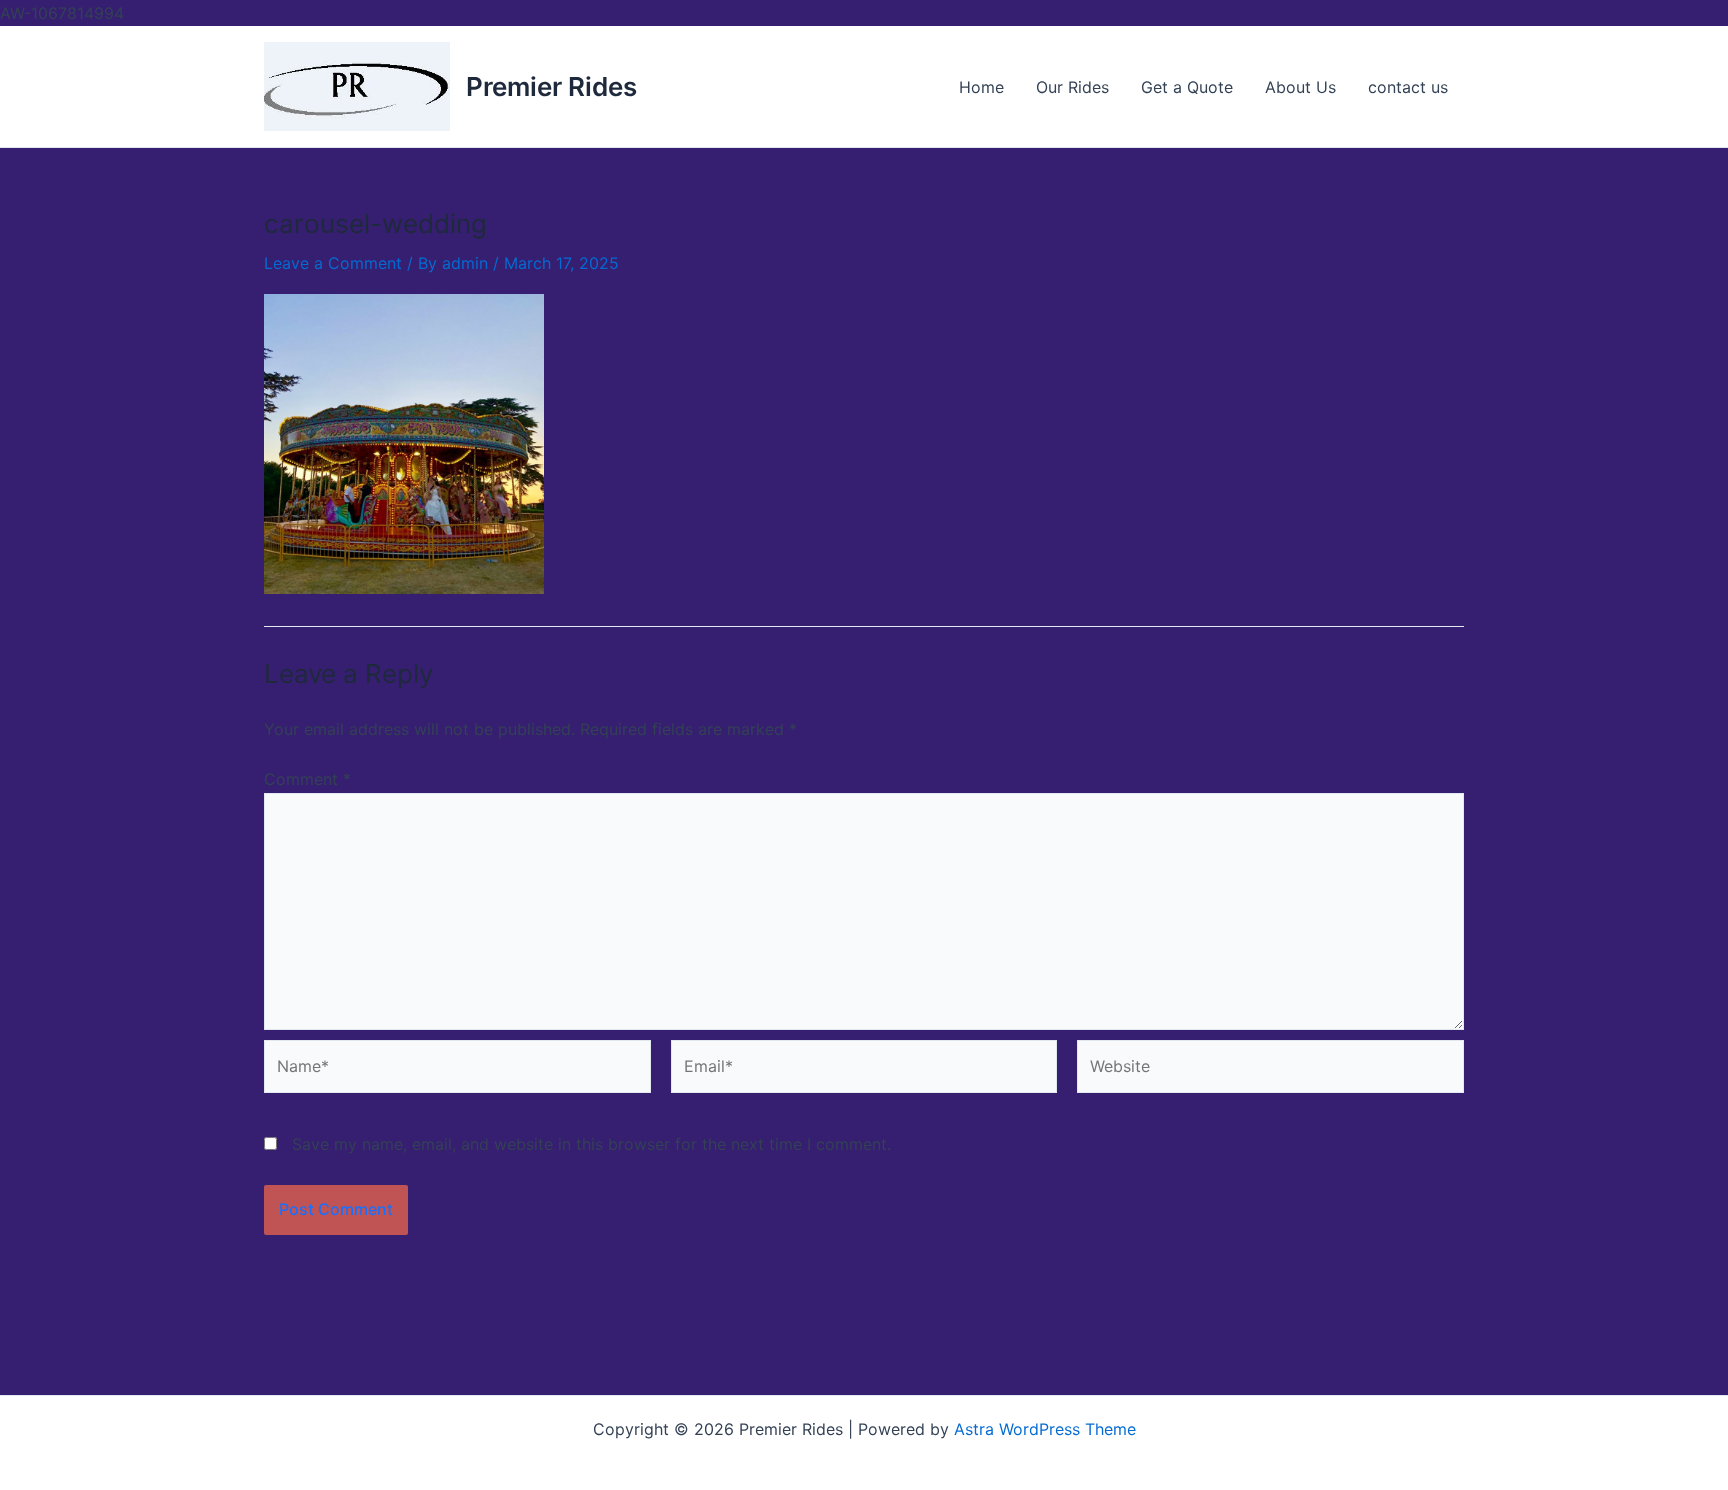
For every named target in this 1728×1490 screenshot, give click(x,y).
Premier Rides (551, 86)
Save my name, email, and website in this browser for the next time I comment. (591, 1144)
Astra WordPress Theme (1045, 1429)
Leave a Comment (333, 263)
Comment (307, 779)
